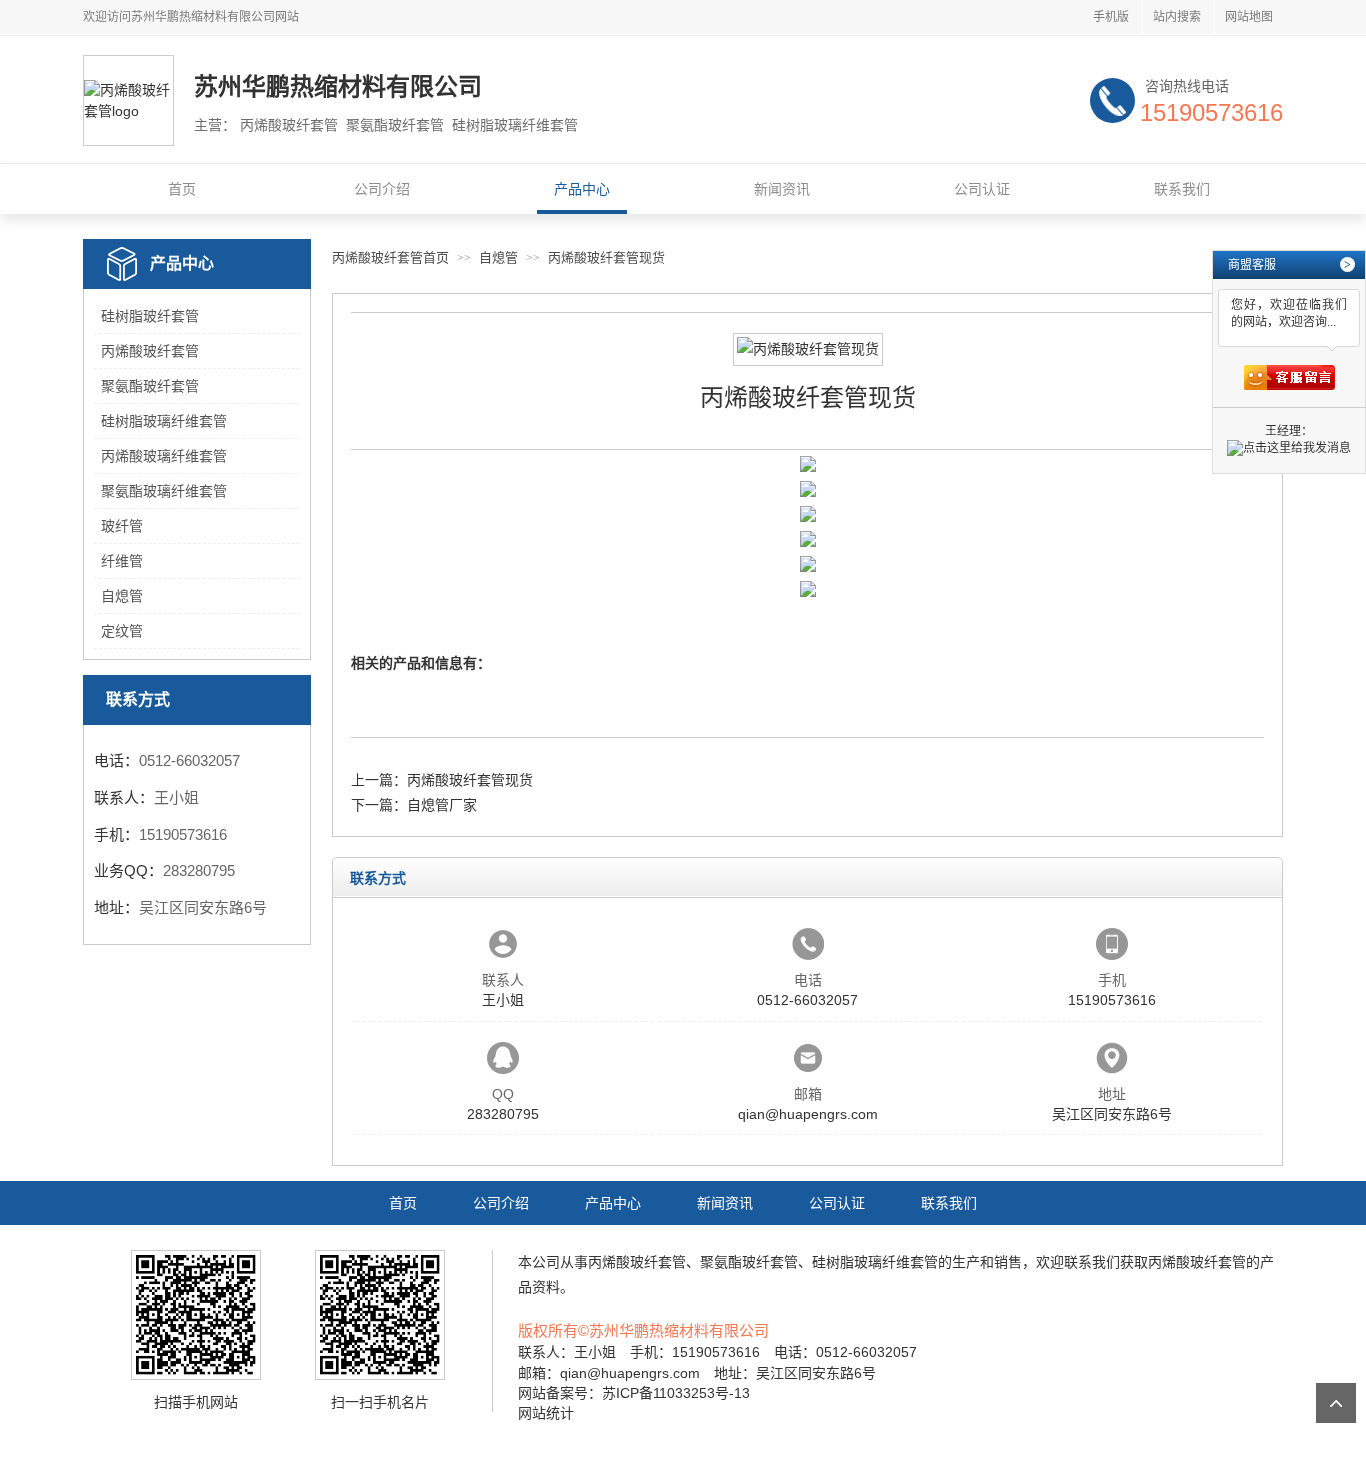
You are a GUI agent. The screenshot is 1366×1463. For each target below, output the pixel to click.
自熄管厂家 (442, 805)
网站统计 (546, 1413)
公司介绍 (382, 189)
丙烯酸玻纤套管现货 (606, 257)
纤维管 (122, 561)
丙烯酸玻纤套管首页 (390, 257)
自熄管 (122, 596)
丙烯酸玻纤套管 (150, 351)
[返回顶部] (1336, 1403)
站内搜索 (1177, 17)
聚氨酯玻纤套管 (150, 386)
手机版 (1111, 17)
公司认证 (982, 189)
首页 (182, 189)
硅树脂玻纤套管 (150, 316)
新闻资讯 (782, 189)
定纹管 (122, 631)
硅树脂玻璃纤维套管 (164, 421)
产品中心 (582, 189)
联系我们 (1182, 189)
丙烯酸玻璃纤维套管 (164, 456)
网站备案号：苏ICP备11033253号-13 (634, 1393)
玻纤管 (122, 526)
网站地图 (1249, 17)
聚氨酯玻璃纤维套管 (164, 491)
